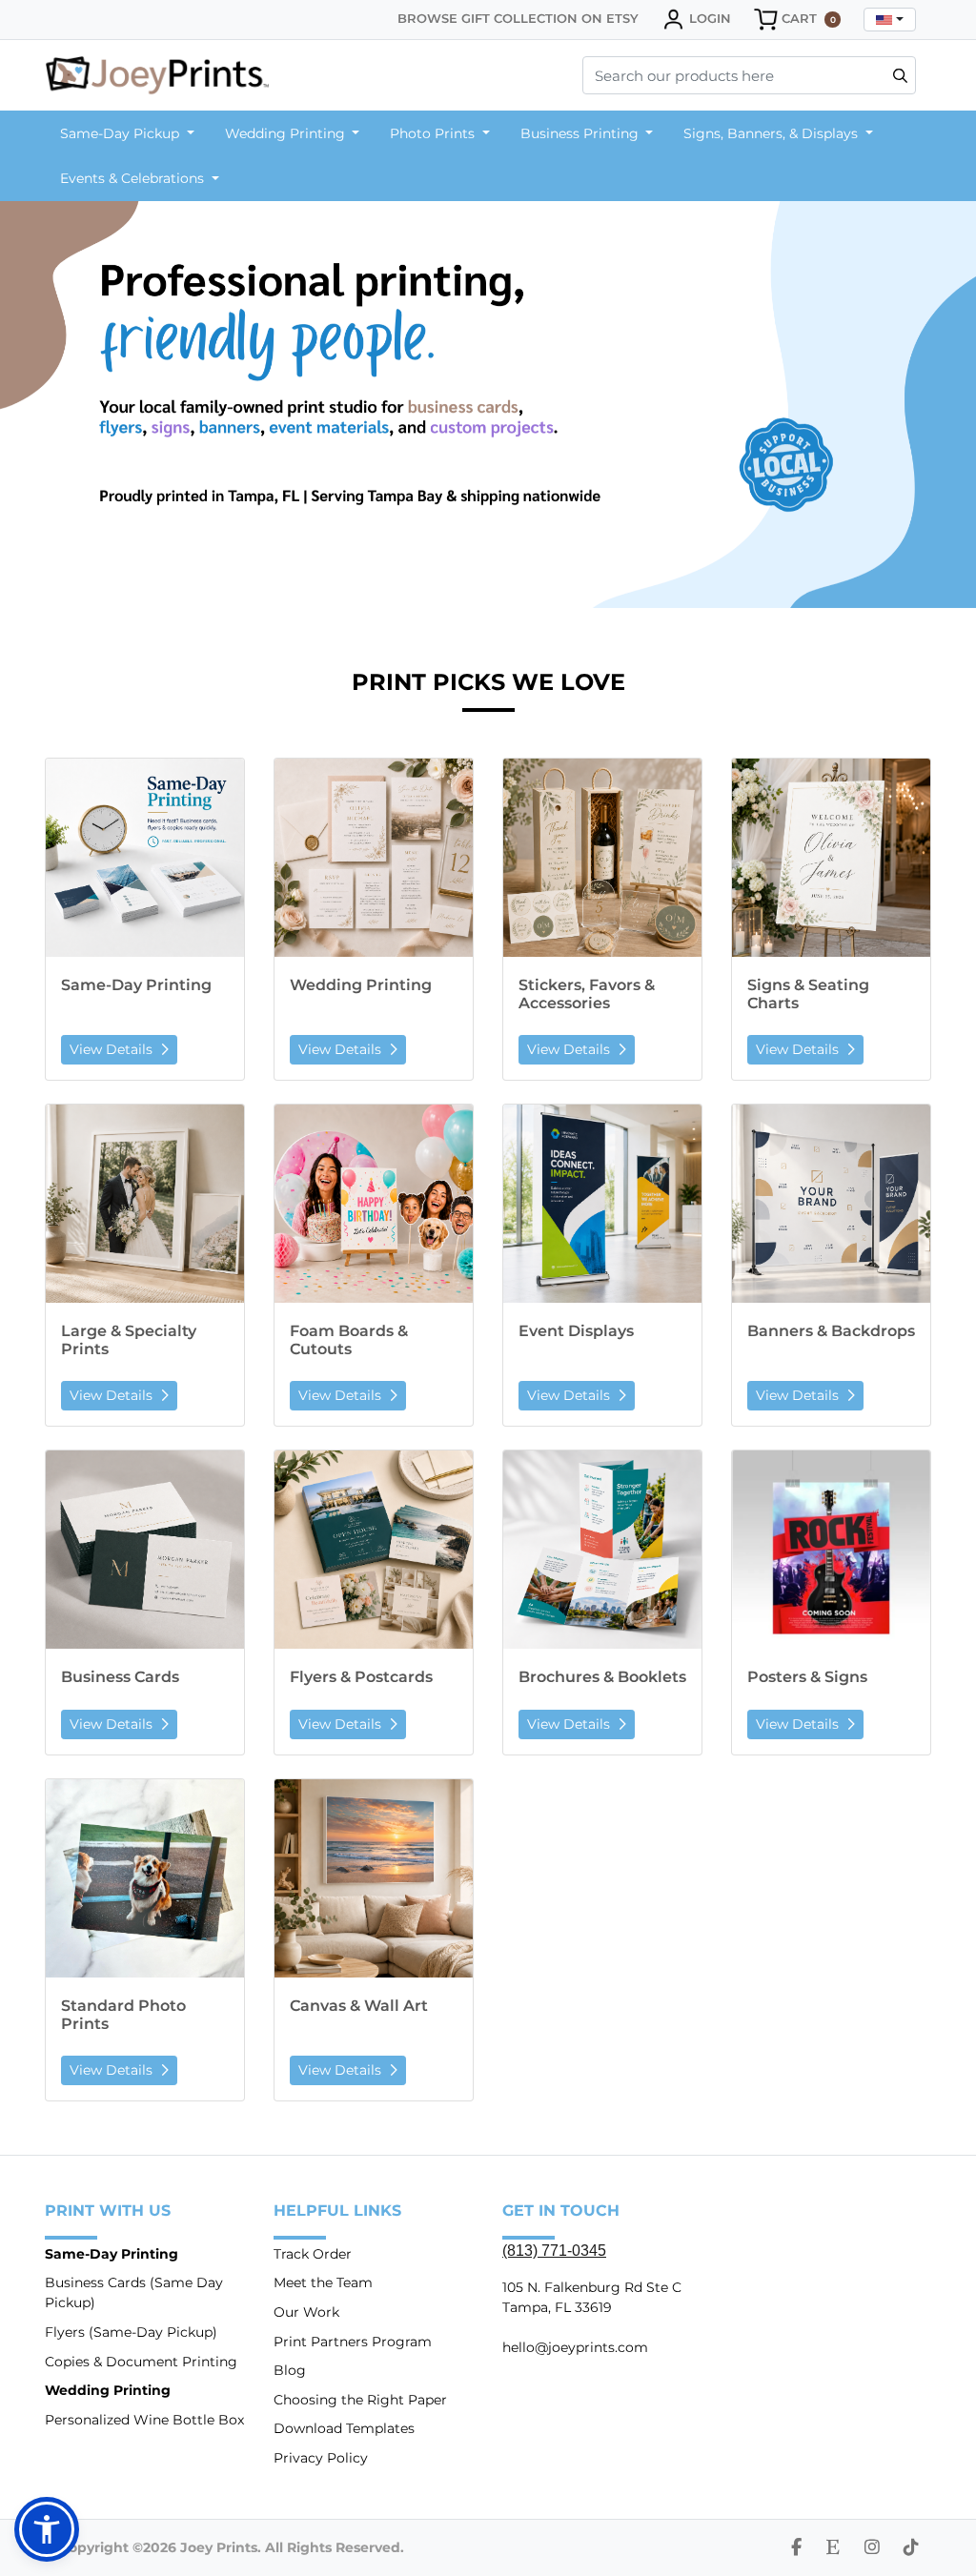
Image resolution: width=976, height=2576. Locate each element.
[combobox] (890, 20)
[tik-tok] (911, 2547)
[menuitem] (127, 133)
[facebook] (796, 2547)
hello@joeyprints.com (575, 2347)
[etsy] (833, 2547)
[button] (47, 2529)
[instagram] (872, 2547)
